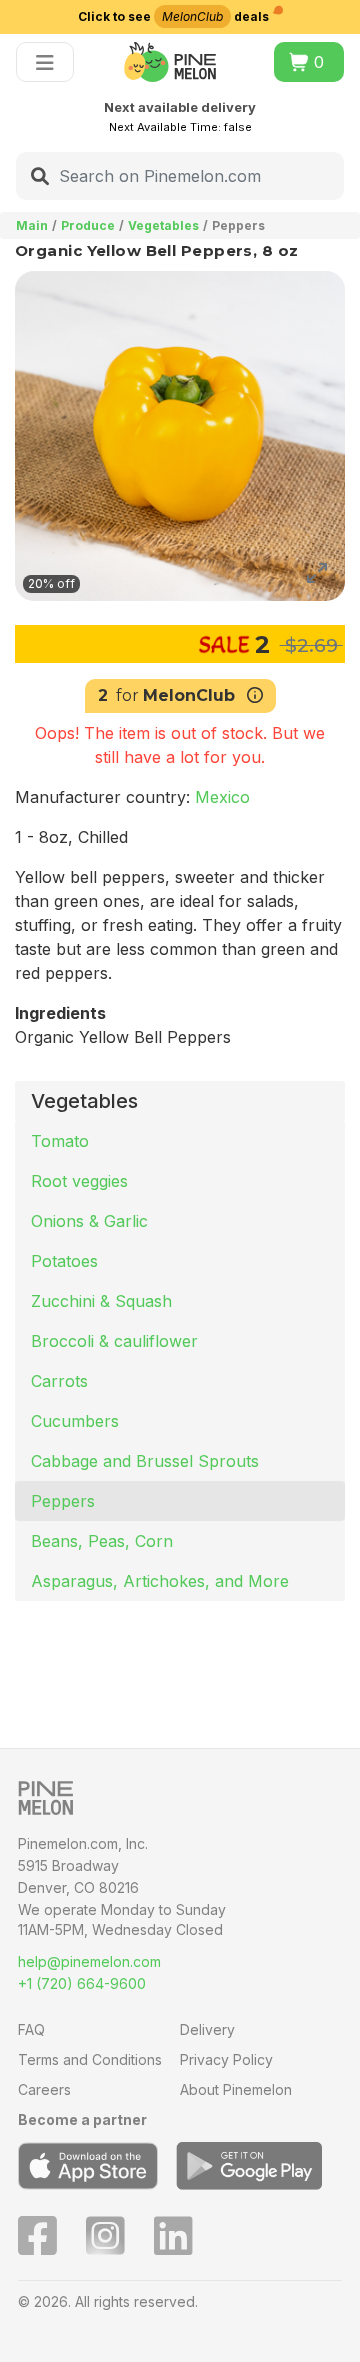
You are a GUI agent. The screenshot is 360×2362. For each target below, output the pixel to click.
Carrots (59, 1381)
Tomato (60, 1141)
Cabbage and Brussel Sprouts (145, 1461)
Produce (88, 225)
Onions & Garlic (89, 1221)
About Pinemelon (236, 2089)
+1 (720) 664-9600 (82, 1983)
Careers (44, 2089)
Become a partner (82, 2119)
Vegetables (163, 225)
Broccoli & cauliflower (114, 1341)
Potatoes (64, 1261)
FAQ (31, 2029)
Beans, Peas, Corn (102, 1541)
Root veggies (79, 1181)
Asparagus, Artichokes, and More (160, 1581)
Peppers (63, 1501)
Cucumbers (75, 1421)
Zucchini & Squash (101, 1301)
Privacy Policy (226, 2059)
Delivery (207, 2029)
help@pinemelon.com (89, 1961)
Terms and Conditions (90, 2059)
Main (32, 225)
